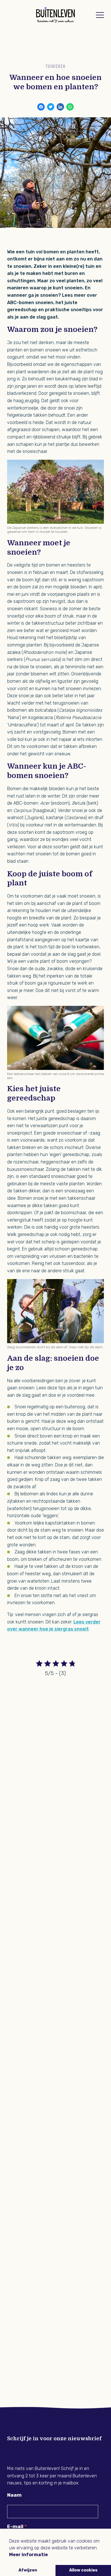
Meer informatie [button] (28, 2555)
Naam (14, 2495)
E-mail (15, 2526)
